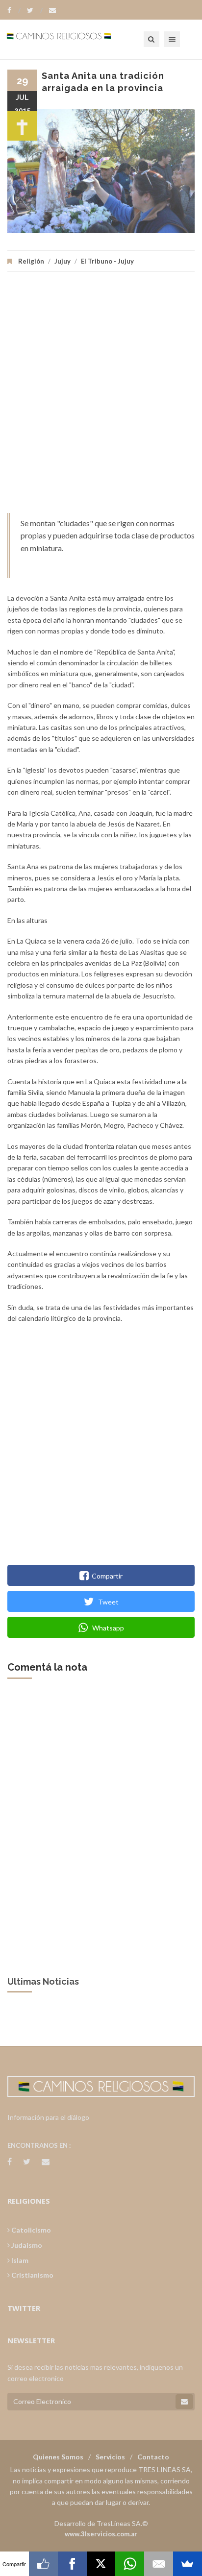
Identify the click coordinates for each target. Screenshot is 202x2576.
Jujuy (63, 261)
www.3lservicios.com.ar (101, 2534)
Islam (19, 2260)
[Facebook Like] (43, 2564)
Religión (31, 261)
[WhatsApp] (130, 2564)
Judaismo (26, 2245)
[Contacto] (52, 10)
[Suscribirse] (184, 2402)
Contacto (153, 2457)
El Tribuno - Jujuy (107, 261)
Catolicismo (30, 2230)
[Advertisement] (101, 397)
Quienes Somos (58, 2457)
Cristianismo (32, 2275)
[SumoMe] (188, 2564)
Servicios (110, 2457)
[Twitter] (35, 10)
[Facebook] (14, 10)
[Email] (159, 2564)
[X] (101, 2564)
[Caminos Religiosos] (71, 39)
